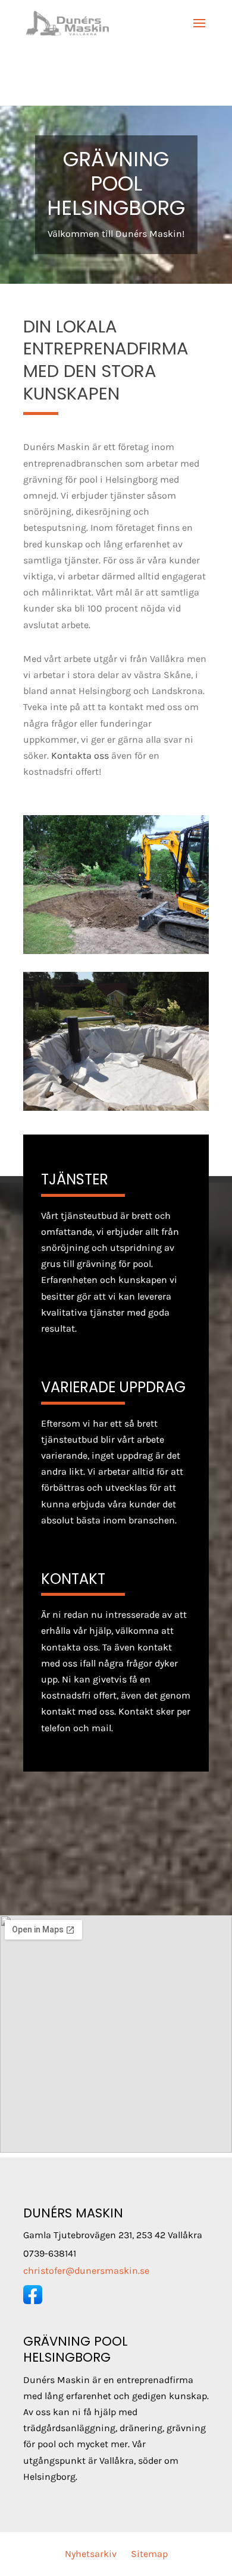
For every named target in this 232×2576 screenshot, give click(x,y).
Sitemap (149, 2554)
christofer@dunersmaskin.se (86, 2271)
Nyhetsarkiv (91, 2554)
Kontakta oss (80, 755)
